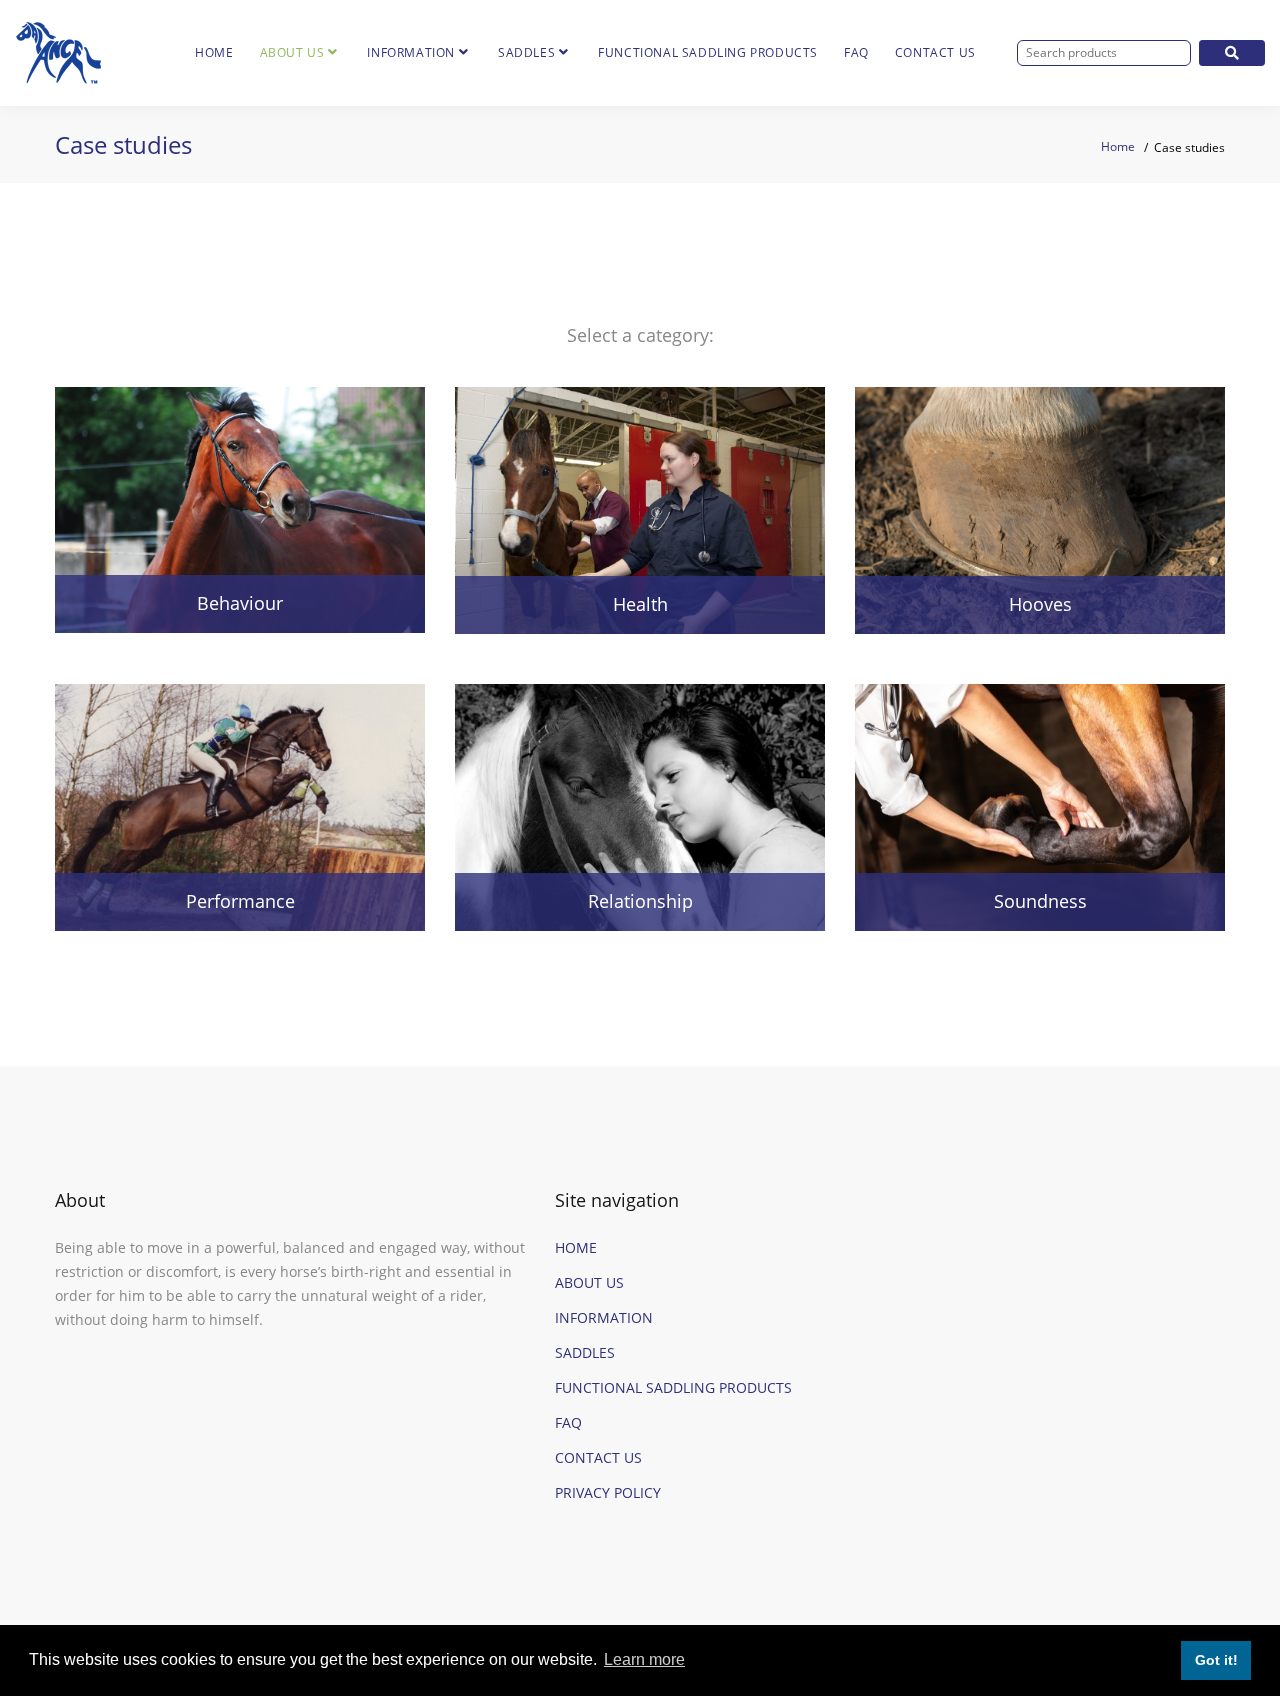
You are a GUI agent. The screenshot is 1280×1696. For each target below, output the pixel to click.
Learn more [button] (644, 1659)
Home (214, 52)
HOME (576, 1247)
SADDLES (585, 1352)
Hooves (1040, 604)
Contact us (935, 52)
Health (640, 604)
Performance (240, 901)
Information (411, 52)
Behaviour (240, 603)
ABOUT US (589, 1282)
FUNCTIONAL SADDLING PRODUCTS (708, 52)
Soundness (1040, 901)
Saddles (526, 52)
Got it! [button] (1216, 1660)
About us (292, 52)
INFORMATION (604, 1317)
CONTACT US (598, 1457)
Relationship (640, 901)
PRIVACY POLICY (608, 1492)
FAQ (856, 52)
